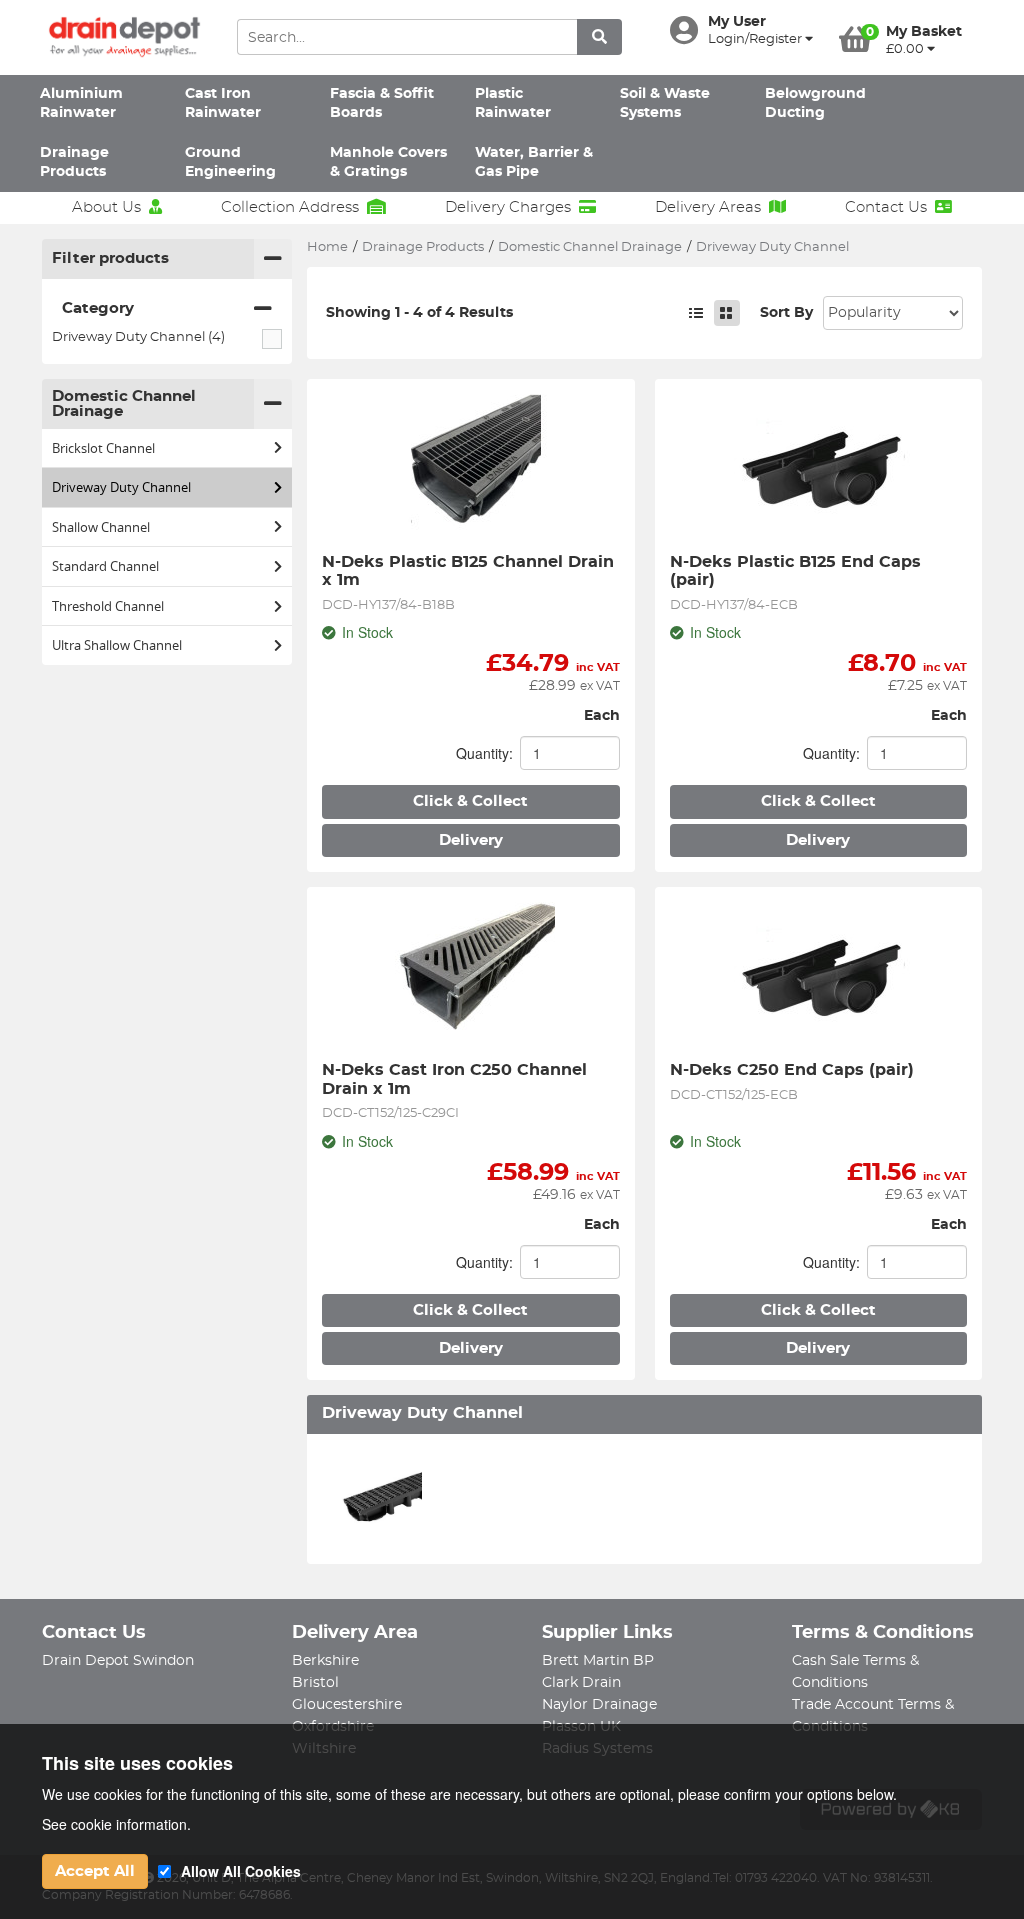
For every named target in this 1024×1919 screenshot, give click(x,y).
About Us (106, 207)
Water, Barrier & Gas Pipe (534, 162)
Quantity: (484, 753)
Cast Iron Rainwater (223, 103)
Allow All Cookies (241, 1871)
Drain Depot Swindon (118, 1661)
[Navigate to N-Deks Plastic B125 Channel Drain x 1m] (471, 466)
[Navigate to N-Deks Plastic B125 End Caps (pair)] (819, 466)
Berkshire (325, 1661)
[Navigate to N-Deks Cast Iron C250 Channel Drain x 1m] (471, 974)
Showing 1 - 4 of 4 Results (419, 313)
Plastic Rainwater (513, 103)
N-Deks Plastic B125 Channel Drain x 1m (470, 571)
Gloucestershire (347, 1705)
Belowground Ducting (815, 103)
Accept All (95, 1871)
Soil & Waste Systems (665, 103)
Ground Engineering (230, 162)
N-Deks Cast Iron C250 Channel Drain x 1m (457, 1079)
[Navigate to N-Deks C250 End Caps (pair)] (819, 974)
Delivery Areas (708, 207)
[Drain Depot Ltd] (124, 37)
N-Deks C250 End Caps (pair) (792, 1070)
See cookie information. (116, 1824)
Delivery (471, 840)
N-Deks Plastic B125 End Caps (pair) (798, 571)
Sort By (786, 313)
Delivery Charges (508, 207)
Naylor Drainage (599, 1705)
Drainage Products (74, 162)
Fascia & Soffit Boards (382, 103)
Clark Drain (581, 1683)
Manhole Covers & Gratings (388, 162)
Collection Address (290, 207)
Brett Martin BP (598, 1661)
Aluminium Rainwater (81, 103)
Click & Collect (470, 801)
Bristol (315, 1683)
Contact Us (886, 207)
